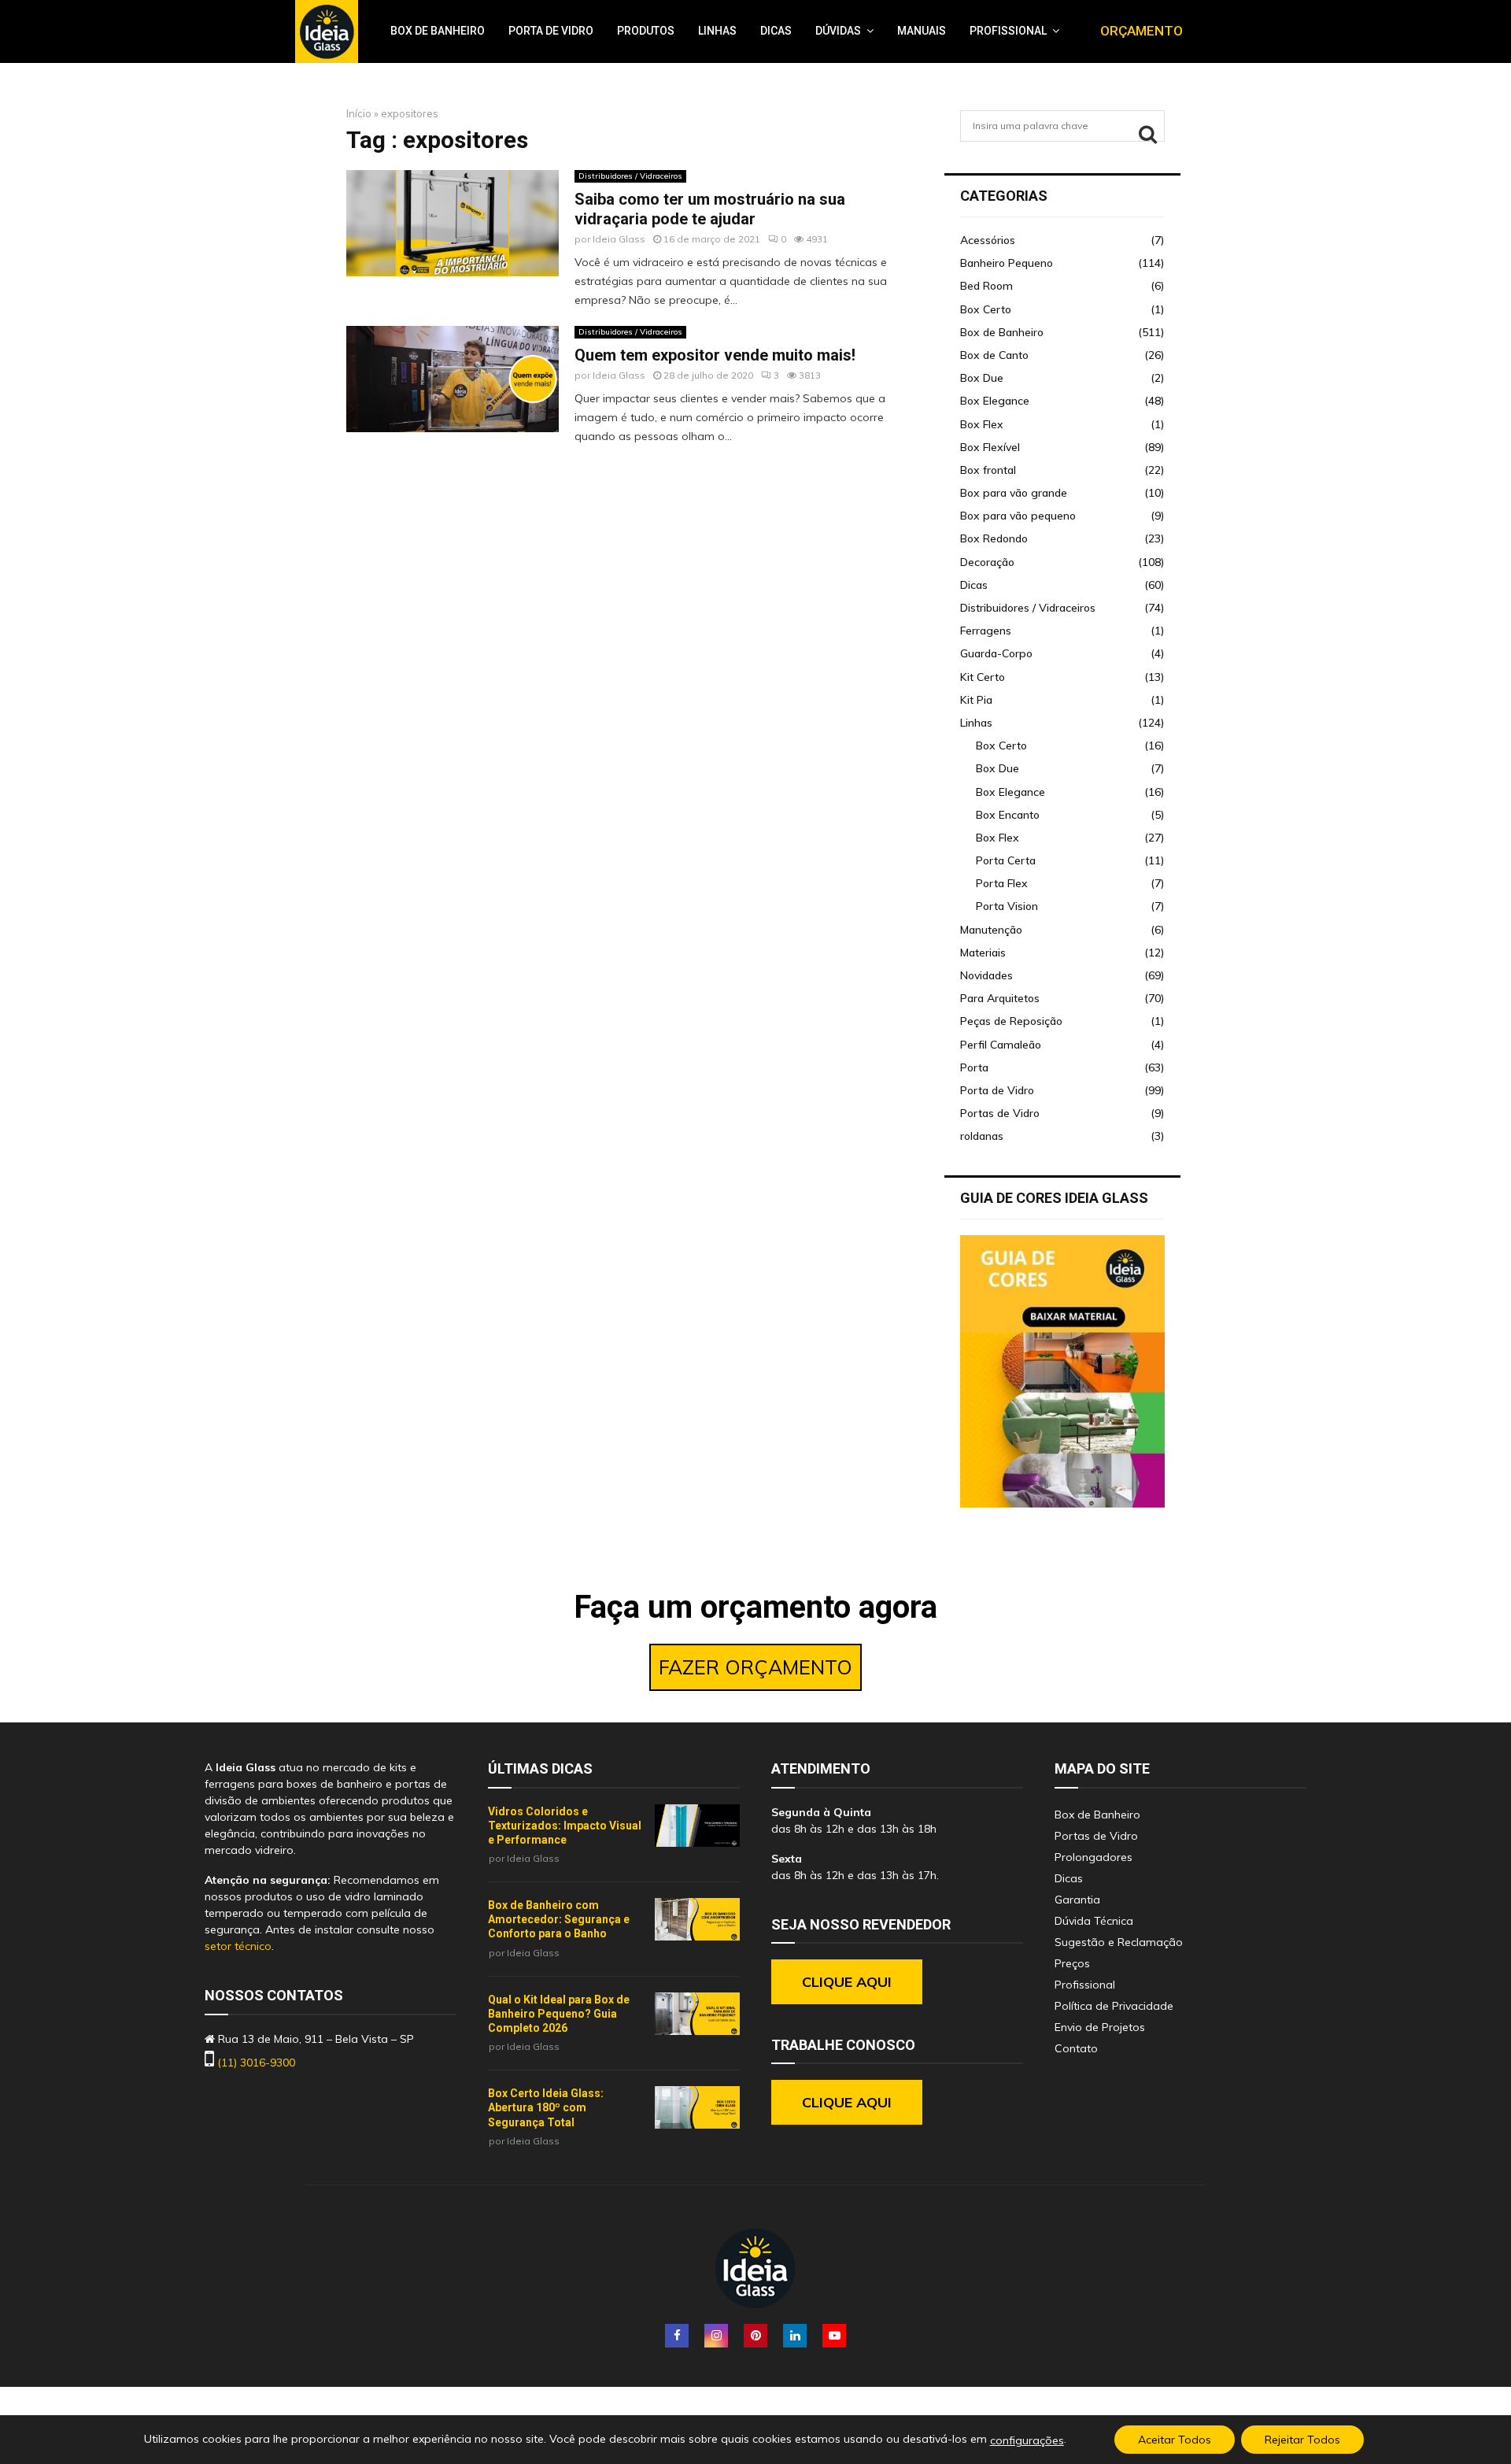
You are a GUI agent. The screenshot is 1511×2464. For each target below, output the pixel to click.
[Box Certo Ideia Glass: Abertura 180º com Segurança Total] (697, 2107)
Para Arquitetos (1000, 998)
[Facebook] (677, 2336)
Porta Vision (1007, 906)
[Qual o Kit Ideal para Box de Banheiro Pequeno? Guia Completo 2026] (697, 2014)
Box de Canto (994, 355)
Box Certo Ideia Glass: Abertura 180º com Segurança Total (546, 2107)
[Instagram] (716, 2336)
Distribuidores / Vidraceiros (630, 176)
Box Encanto (1008, 815)
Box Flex (982, 424)
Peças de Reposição (1011, 1021)
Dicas (776, 31)
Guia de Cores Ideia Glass (1054, 1198)
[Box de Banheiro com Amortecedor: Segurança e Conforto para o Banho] (697, 1919)
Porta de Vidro (551, 31)
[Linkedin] (795, 2336)
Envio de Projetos (1100, 2027)
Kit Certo (983, 677)
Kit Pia (976, 700)
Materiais (983, 953)
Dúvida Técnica (1094, 1921)
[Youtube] (834, 2336)
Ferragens (986, 631)
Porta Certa (1006, 860)
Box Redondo (994, 538)
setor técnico (238, 1946)
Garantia (1077, 1900)
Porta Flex (1002, 883)
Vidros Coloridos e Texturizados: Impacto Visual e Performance (565, 1826)
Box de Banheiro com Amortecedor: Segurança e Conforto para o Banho (559, 1919)
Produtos (646, 31)
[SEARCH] (1148, 134)
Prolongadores (1094, 1857)
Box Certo (986, 309)
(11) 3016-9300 (256, 2063)
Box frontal (988, 470)
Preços (1072, 1963)
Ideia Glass (619, 239)
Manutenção (991, 930)
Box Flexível (990, 447)
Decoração (987, 562)
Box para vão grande (1014, 493)
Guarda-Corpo (996, 653)
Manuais (922, 31)
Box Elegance (995, 401)
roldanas (982, 1136)
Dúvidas (838, 31)
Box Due (982, 378)
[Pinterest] (755, 2336)
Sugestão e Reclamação (1119, 1942)
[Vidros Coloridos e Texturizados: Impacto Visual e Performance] (697, 1826)
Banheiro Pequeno (1007, 263)
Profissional (1008, 31)
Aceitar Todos (1175, 2440)
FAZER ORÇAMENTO (755, 1667)
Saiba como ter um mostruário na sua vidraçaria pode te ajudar (710, 209)
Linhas (717, 31)
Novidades (986, 975)
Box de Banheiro (438, 31)
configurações (1027, 2440)
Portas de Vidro (1000, 1113)
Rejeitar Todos (1302, 2440)
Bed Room (986, 286)
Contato (1076, 2048)
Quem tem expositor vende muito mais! (715, 355)
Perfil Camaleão (1001, 1045)
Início (359, 113)
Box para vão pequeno (1018, 516)
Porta (974, 1067)
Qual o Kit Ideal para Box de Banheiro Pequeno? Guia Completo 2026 (559, 2014)
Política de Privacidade (1114, 2006)
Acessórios (988, 240)
